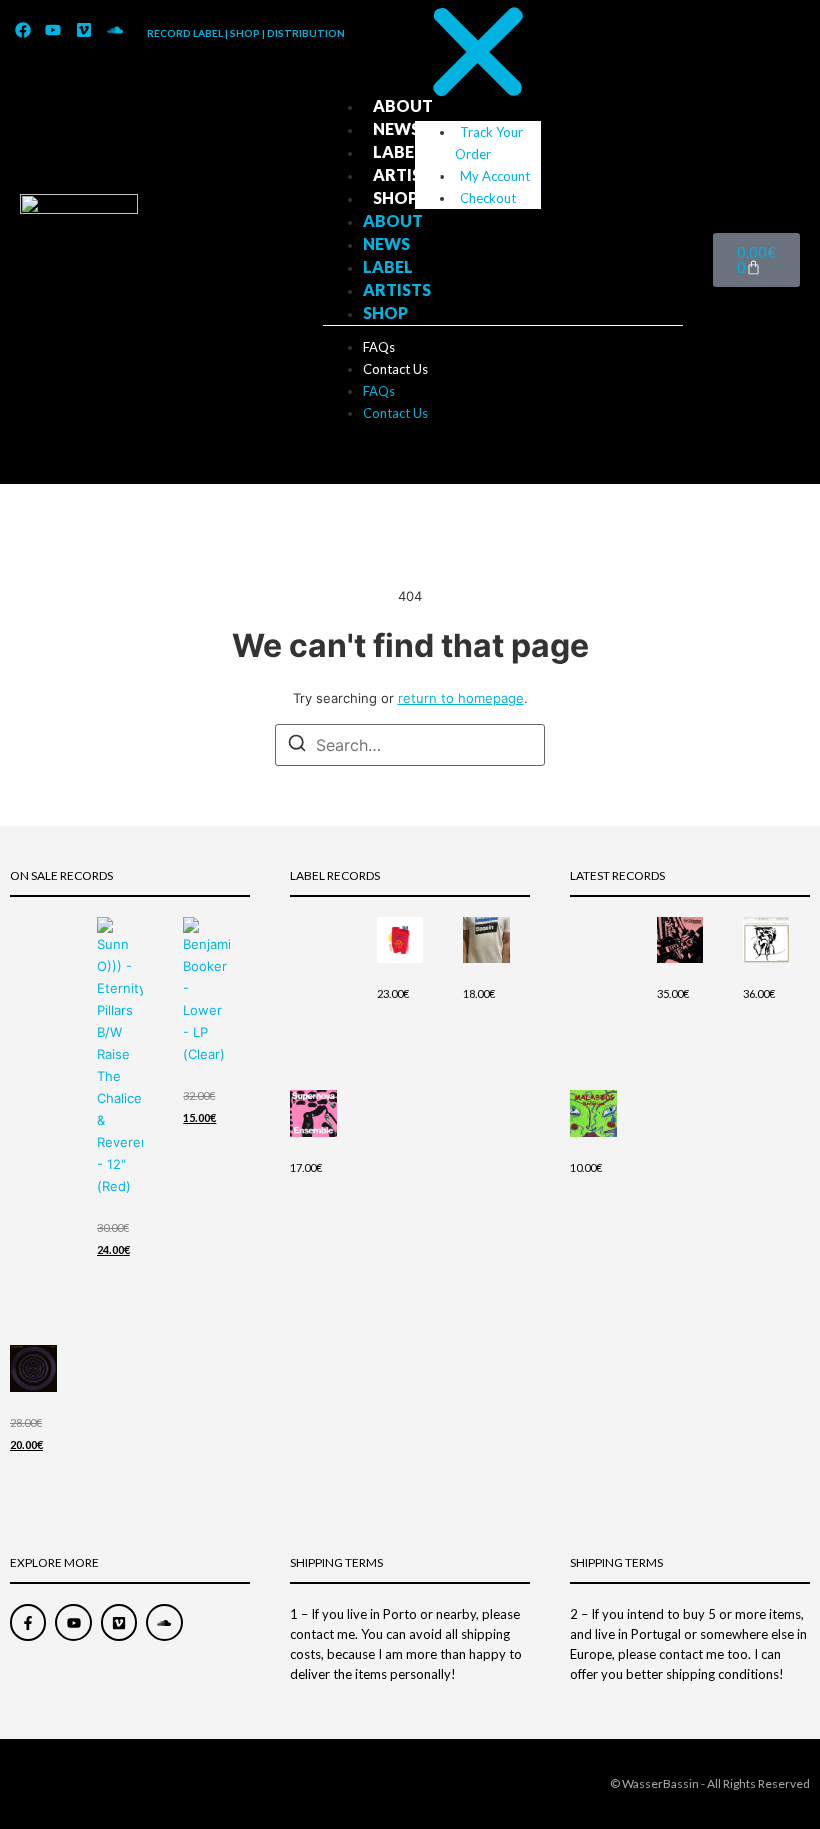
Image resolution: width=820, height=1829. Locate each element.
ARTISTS (407, 174)
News (396, 128)
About (403, 105)
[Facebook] (23, 31)
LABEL (398, 151)
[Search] (297, 746)
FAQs (379, 347)
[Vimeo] (84, 31)
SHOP (395, 197)
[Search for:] (410, 745)
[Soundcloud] (115, 31)
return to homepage (461, 698)
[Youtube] (54, 31)
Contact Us (395, 369)
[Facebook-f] (28, 1622)
